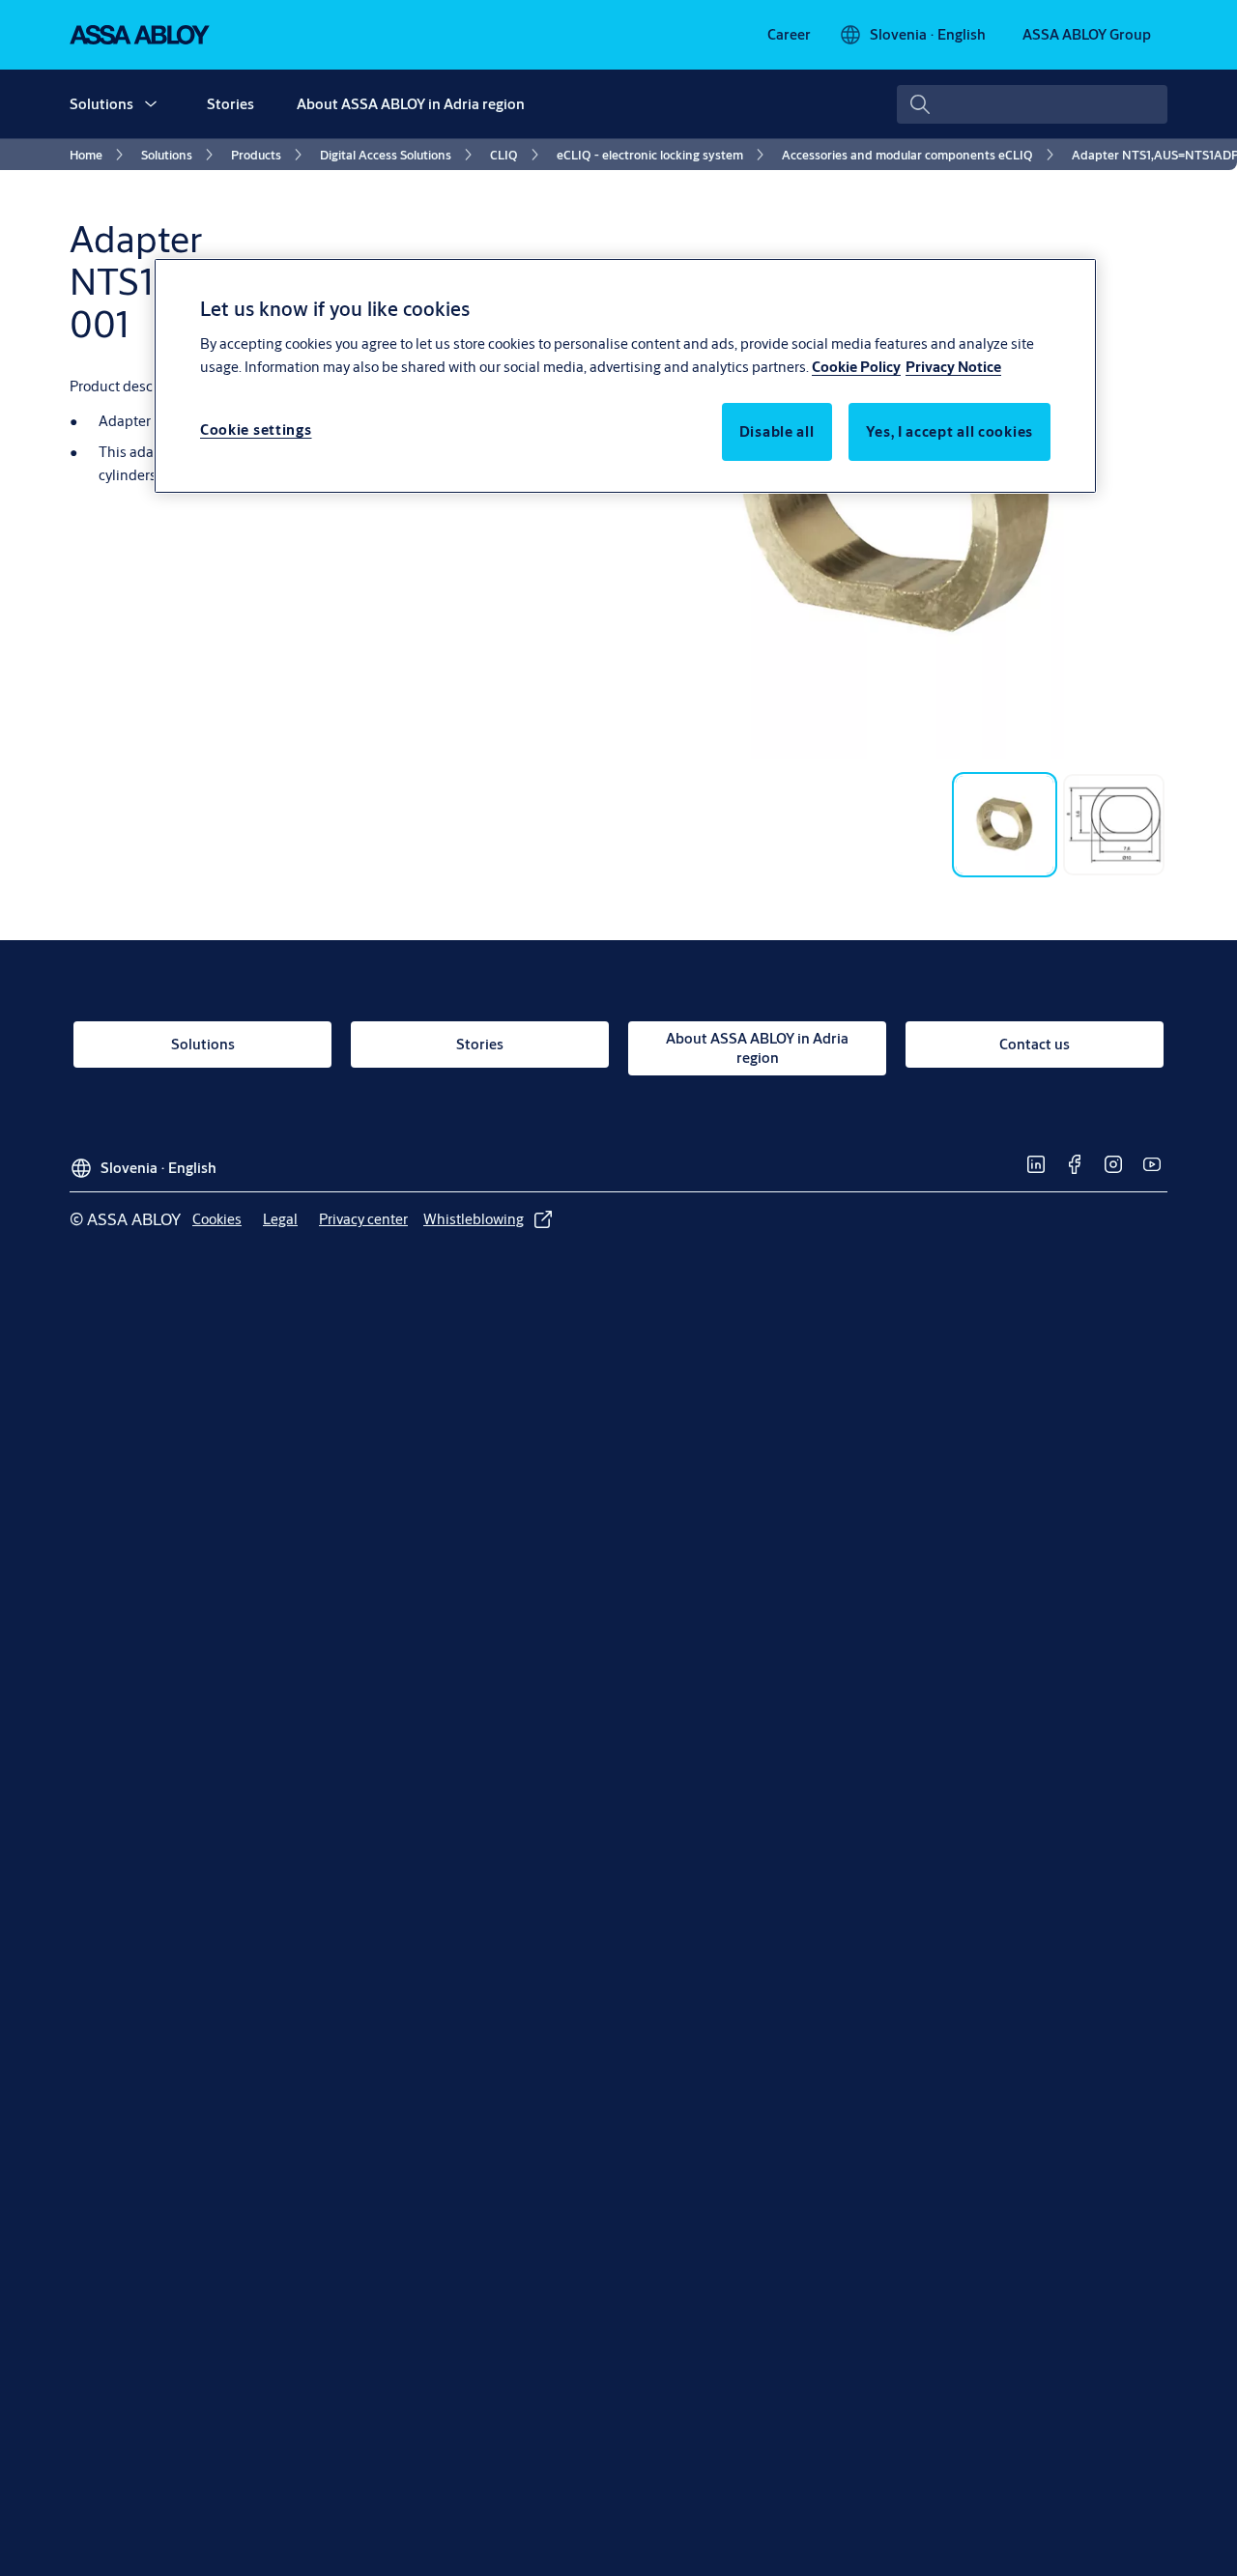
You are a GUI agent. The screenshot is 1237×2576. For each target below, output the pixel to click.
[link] (789, 35)
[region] (625, 376)
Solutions (101, 104)
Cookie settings (256, 429)
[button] (151, 104)
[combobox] (1032, 104)
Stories (230, 104)
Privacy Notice (953, 366)
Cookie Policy (856, 366)
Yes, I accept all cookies (950, 430)
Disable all (777, 430)
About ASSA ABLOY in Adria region (411, 104)
